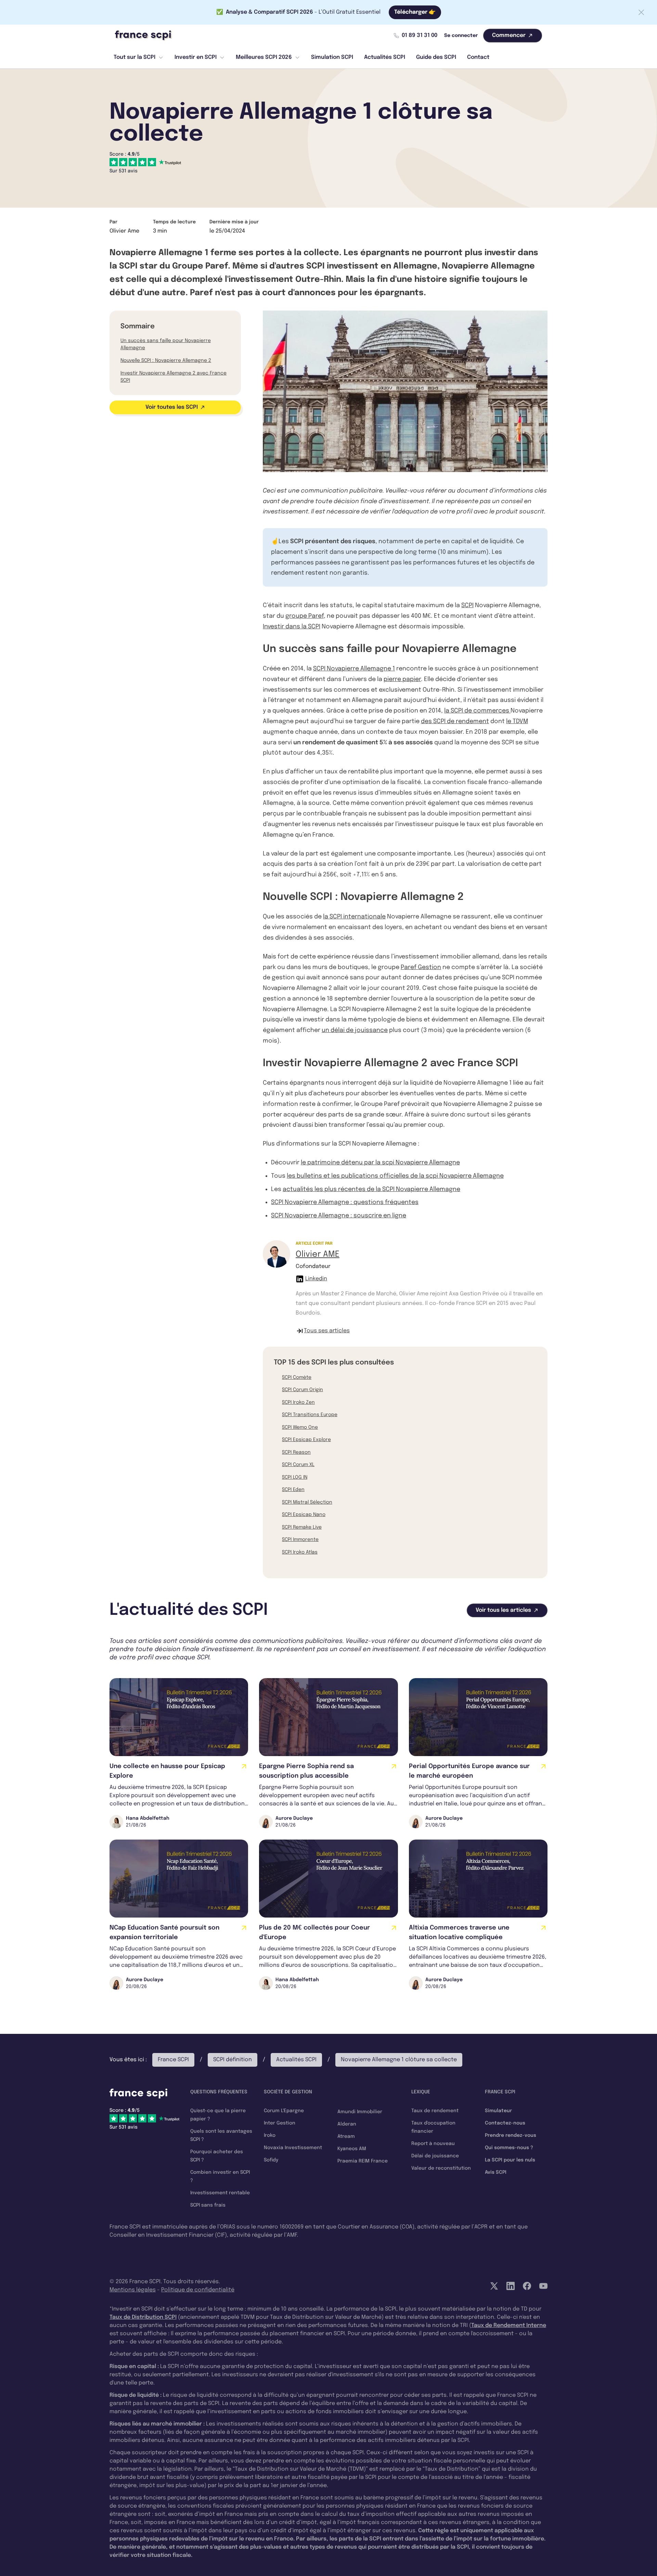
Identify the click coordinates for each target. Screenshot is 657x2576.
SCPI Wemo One (300, 1427)
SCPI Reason (296, 1452)
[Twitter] (494, 2286)
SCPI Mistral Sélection (307, 1502)
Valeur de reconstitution (441, 2168)
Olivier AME (318, 1254)
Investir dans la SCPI (292, 627)
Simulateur (498, 2111)
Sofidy (271, 2160)
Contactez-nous (505, 2123)
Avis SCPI (496, 2172)
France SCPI (173, 2060)
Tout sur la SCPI (134, 57)
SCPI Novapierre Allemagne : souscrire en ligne (339, 1216)
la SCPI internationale (354, 917)
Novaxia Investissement (293, 2148)
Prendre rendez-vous (511, 2135)
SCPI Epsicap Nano (304, 1515)
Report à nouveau (433, 2144)
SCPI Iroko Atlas (300, 1552)
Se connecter (461, 36)
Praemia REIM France (363, 2161)
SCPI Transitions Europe (310, 1415)
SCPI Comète (297, 1377)
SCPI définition (233, 2060)
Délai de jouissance (435, 2156)
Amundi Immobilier (360, 2112)
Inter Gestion (280, 2123)
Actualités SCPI (385, 57)
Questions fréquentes (219, 2092)
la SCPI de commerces (477, 711)
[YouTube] (543, 2286)
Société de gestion (288, 2092)
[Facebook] (527, 2286)
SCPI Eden (293, 1490)
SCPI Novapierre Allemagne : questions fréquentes (345, 1202)
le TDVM (517, 721)
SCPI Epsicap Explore (306, 1440)
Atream (346, 2136)
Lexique (421, 2092)
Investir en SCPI (196, 57)
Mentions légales (133, 2290)
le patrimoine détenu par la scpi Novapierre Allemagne (380, 1163)
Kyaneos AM (352, 2149)
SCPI (467, 605)
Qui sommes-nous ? (509, 2148)
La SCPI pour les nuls (510, 2160)
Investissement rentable (220, 2193)
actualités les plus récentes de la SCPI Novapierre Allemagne (371, 1189)
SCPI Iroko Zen (298, 1402)
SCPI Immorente (300, 1540)
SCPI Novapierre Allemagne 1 (354, 669)
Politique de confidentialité (198, 2290)
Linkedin (316, 1279)
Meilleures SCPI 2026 (264, 57)
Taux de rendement (435, 2111)
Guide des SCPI (436, 57)
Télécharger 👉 (415, 12)
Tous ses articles (327, 1331)
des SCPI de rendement (455, 721)
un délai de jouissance (355, 1030)
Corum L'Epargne (284, 2111)
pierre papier (402, 679)
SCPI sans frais (208, 2205)
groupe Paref (305, 616)
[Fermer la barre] (641, 12)
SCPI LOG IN (295, 1477)
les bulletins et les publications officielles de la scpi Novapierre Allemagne (395, 1176)
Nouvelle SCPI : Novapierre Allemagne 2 (166, 361)
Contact (478, 57)
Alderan (347, 2124)
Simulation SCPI (332, 57)
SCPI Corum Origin (302, 1390)
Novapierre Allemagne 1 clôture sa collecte (399, 2060)
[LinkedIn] (511, 2286)
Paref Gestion (421, 967)
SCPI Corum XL (298, 1465)
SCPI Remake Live (302, 1527)
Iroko (270, 2135)
